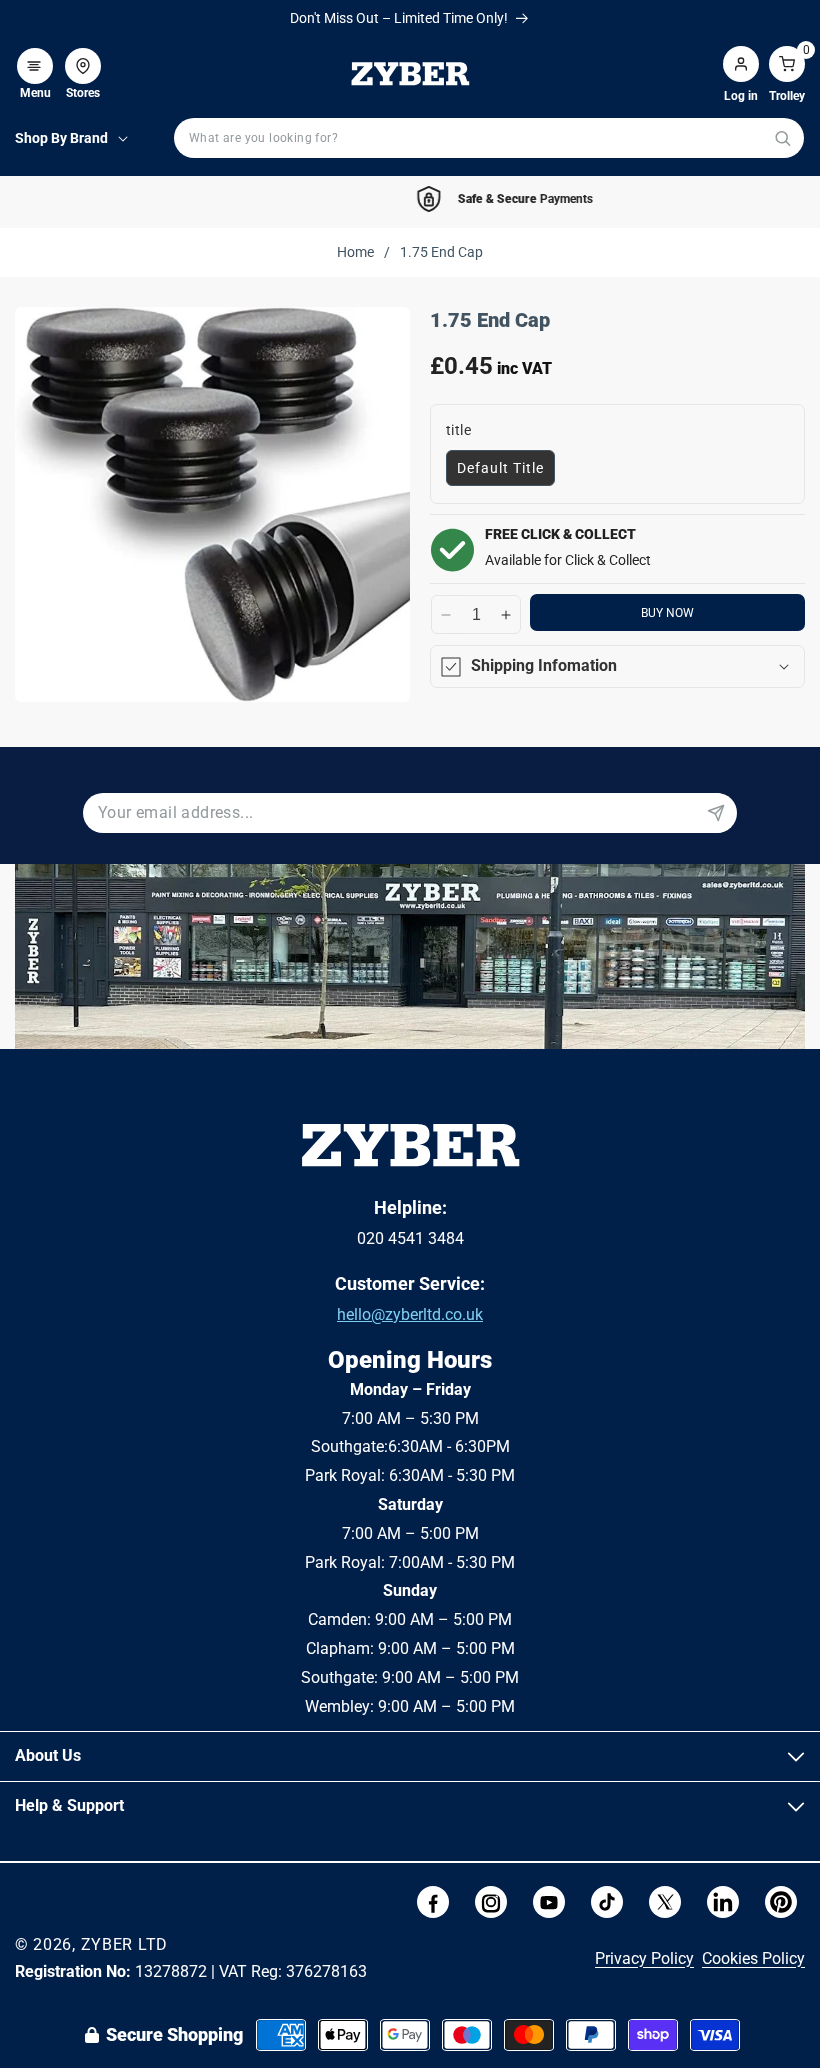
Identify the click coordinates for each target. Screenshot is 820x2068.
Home (355, 252)
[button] (35, 56)
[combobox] (489, 138)
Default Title (500, 468)
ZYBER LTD (124, 1944)
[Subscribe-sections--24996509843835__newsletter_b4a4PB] (716, 813)
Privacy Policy (644, 1958)
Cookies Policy (753, 1958)
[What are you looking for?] (782, 138)
